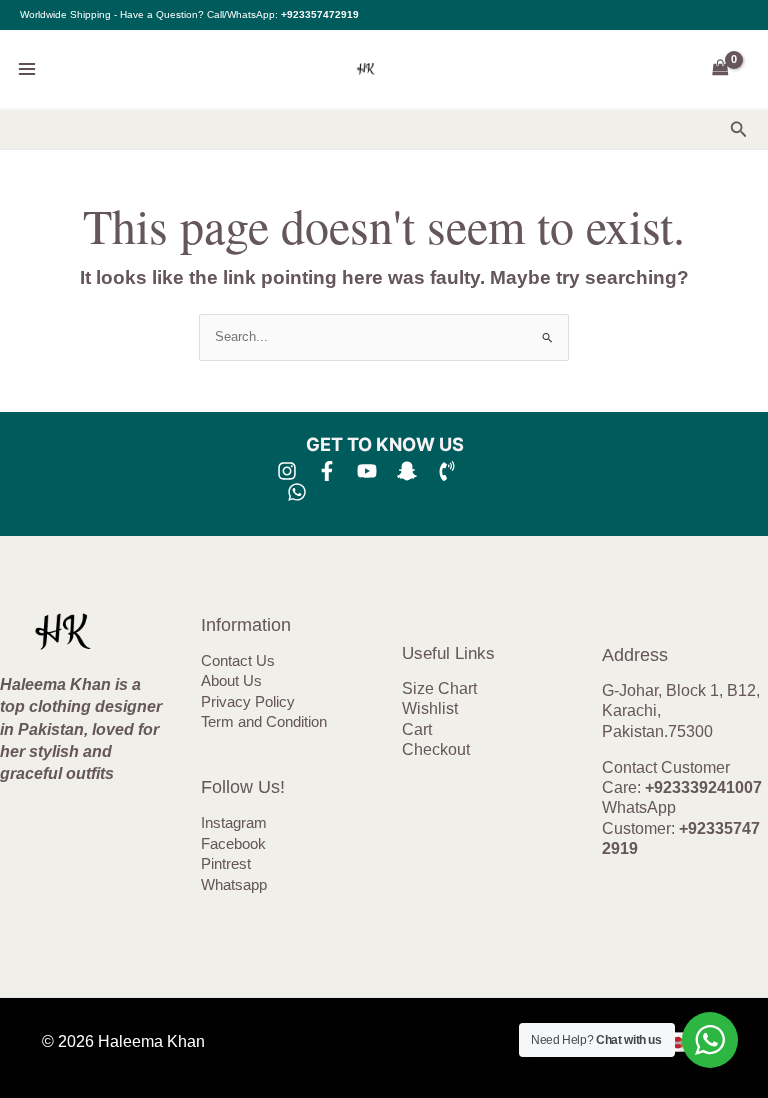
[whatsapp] (297, 492)
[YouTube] (367, 471)
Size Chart (439, 688)
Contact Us (238, 661)
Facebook (233, 844)
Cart (417, 729)
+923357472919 (320, 14)
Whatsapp (234, 885)
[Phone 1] (447, 471)
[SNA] (407, 471)
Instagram (234, 823)
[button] (739, 130)
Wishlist (430, 708)
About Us (231, 681)
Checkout (436, 749)
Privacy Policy (248, 702)
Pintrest (226, 864)
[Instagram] (287, 471)
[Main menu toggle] (27, 69)
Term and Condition (264, 722)
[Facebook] (327, 471)
